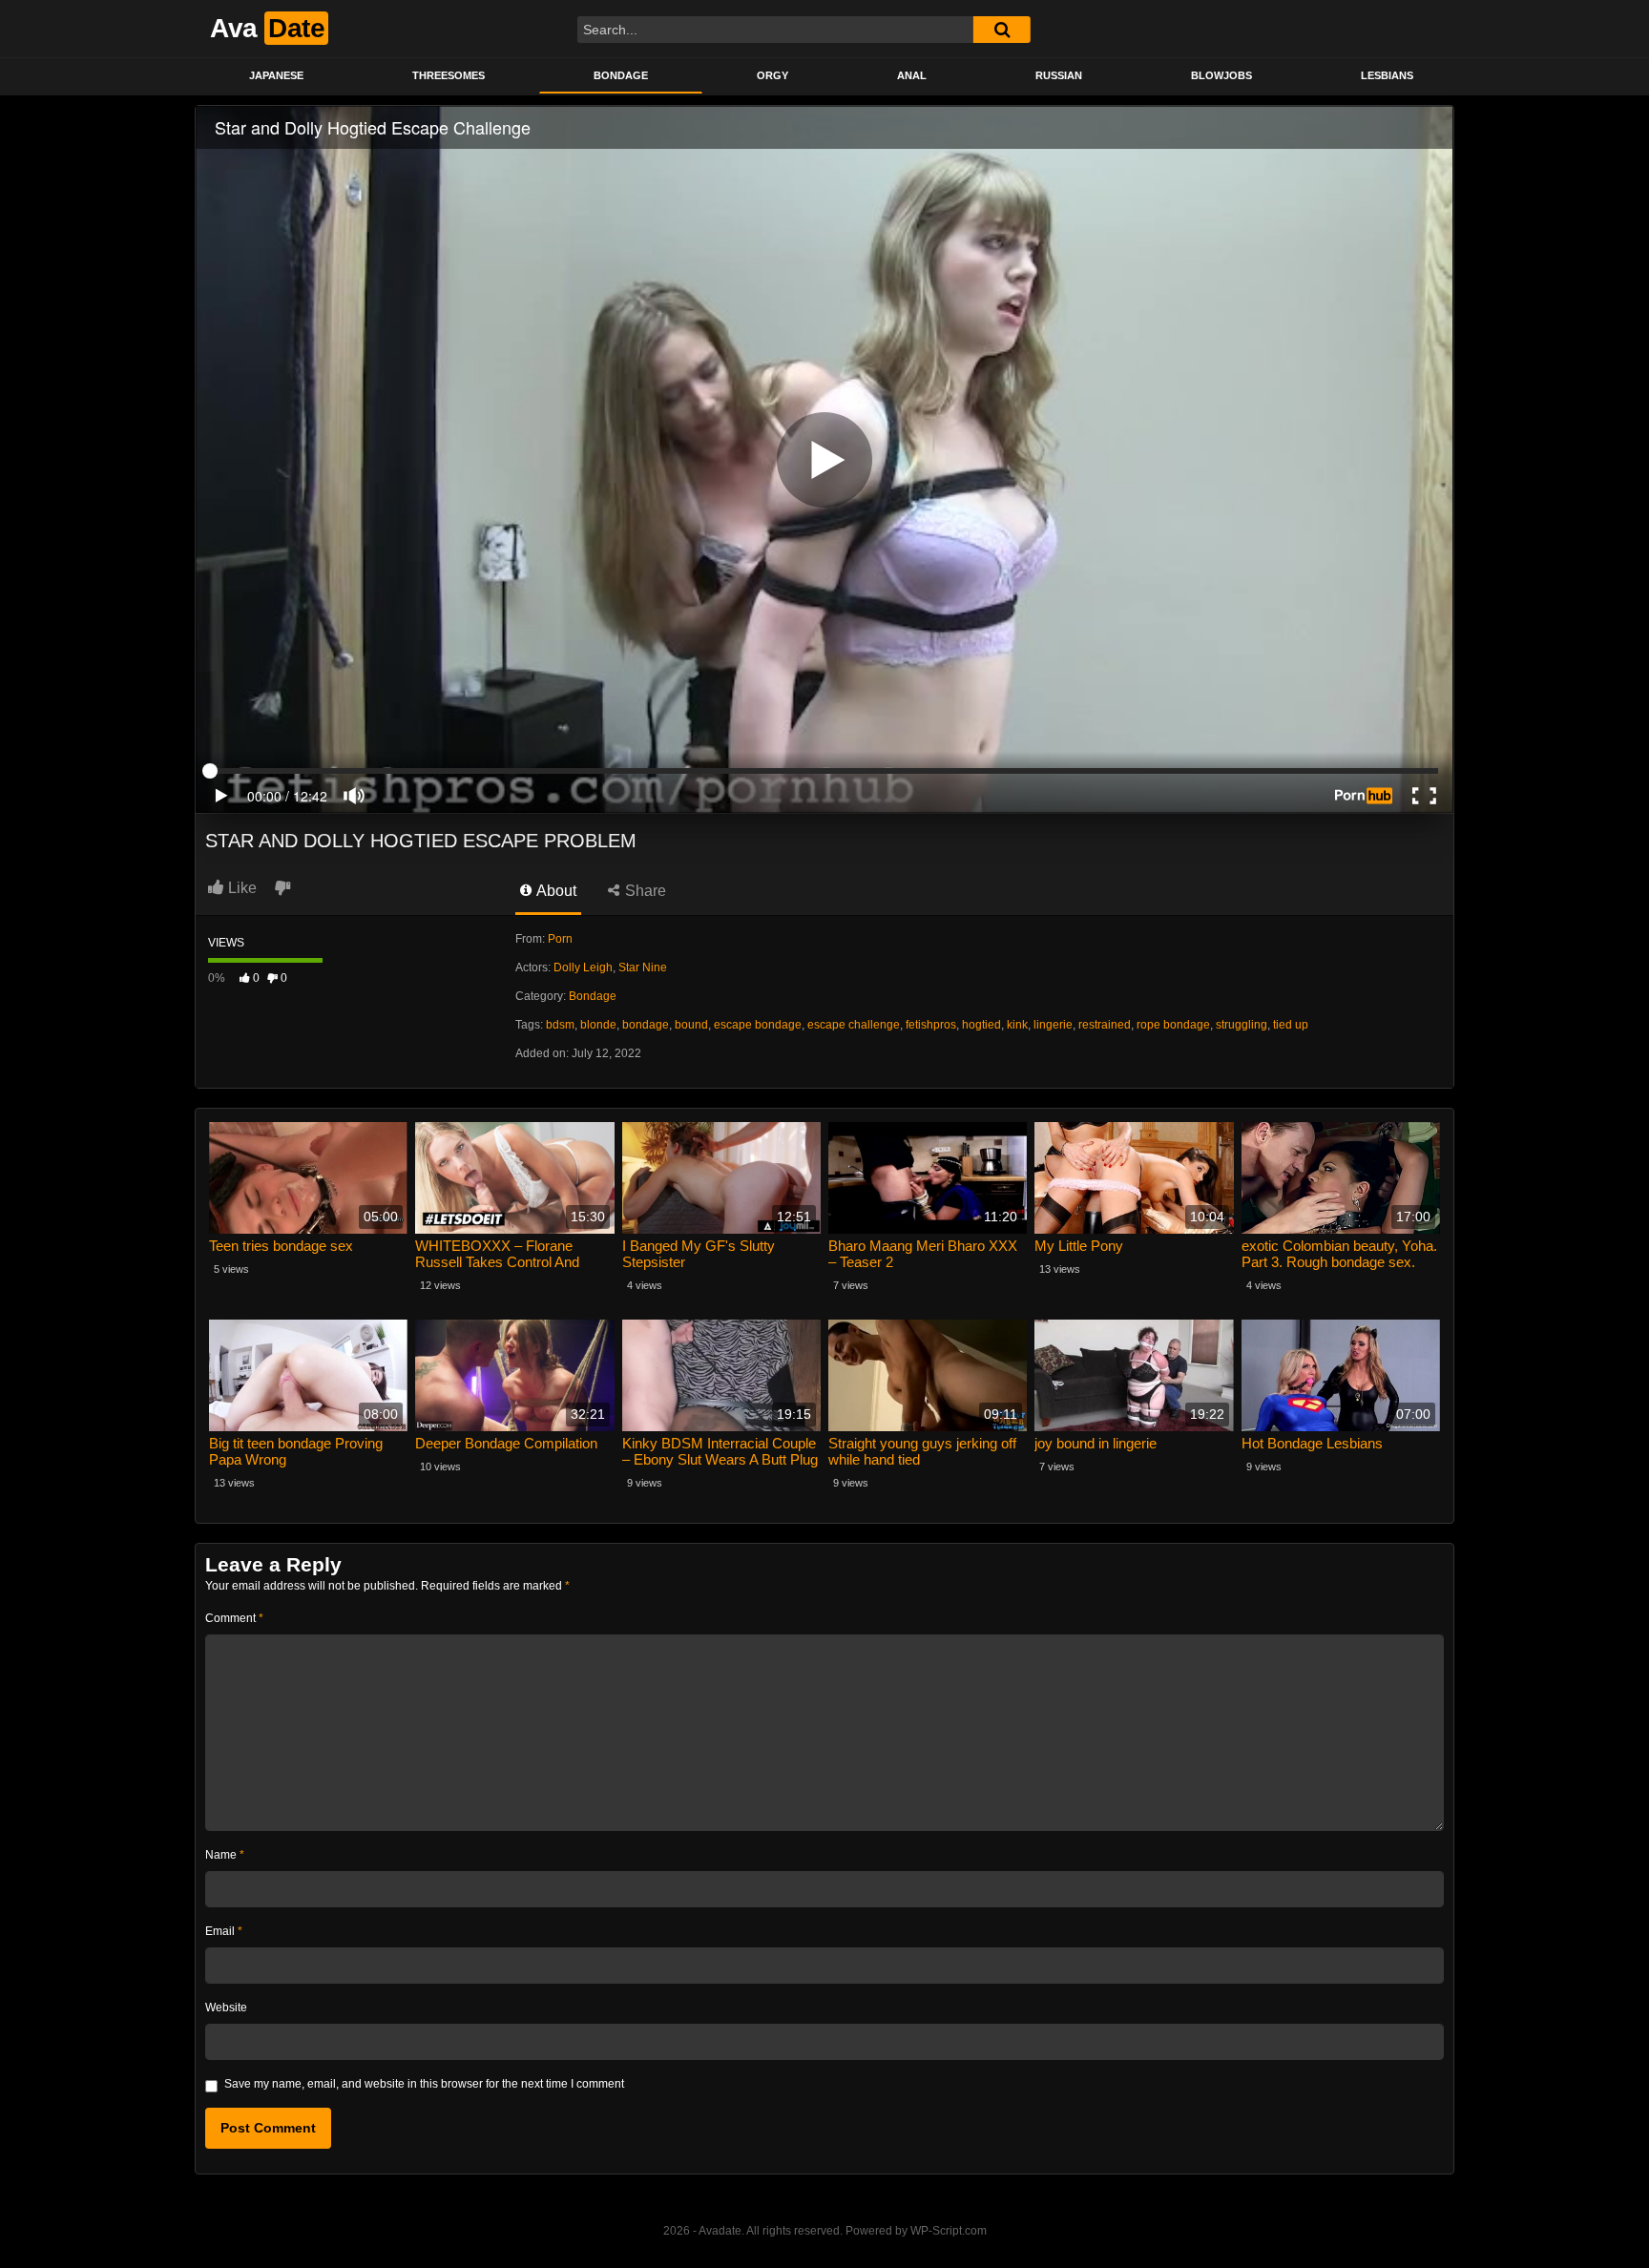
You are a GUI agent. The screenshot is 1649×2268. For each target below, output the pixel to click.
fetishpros (931, 1025)
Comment (234, 1618)
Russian (1059, 75)
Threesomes (449, 75)
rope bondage (1173, 1025)
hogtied (981, 1025)
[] (1002, 30)
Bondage (621, 75)
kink (1017, 1025)
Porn (560, 939)
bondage (646, 1025)
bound (691, 1025)
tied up (1291, 1025)
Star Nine (643, 968)
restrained (1105, 1025)
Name (225, 1855)
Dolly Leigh (583, 968)
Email (224, 1931)
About (555, 891)
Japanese (276, 75)
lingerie (1053, 1025)
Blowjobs (1221, 75)
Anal (912, 75)
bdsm (560, 1025)
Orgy (772, 75)
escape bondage (758, 1025)
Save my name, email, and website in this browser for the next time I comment (424, 2084)
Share (644, 891)
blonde (598, 1025)
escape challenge (854, 1025)
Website (226, 2008)
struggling (1242, 1025)
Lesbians (1387, 75)
